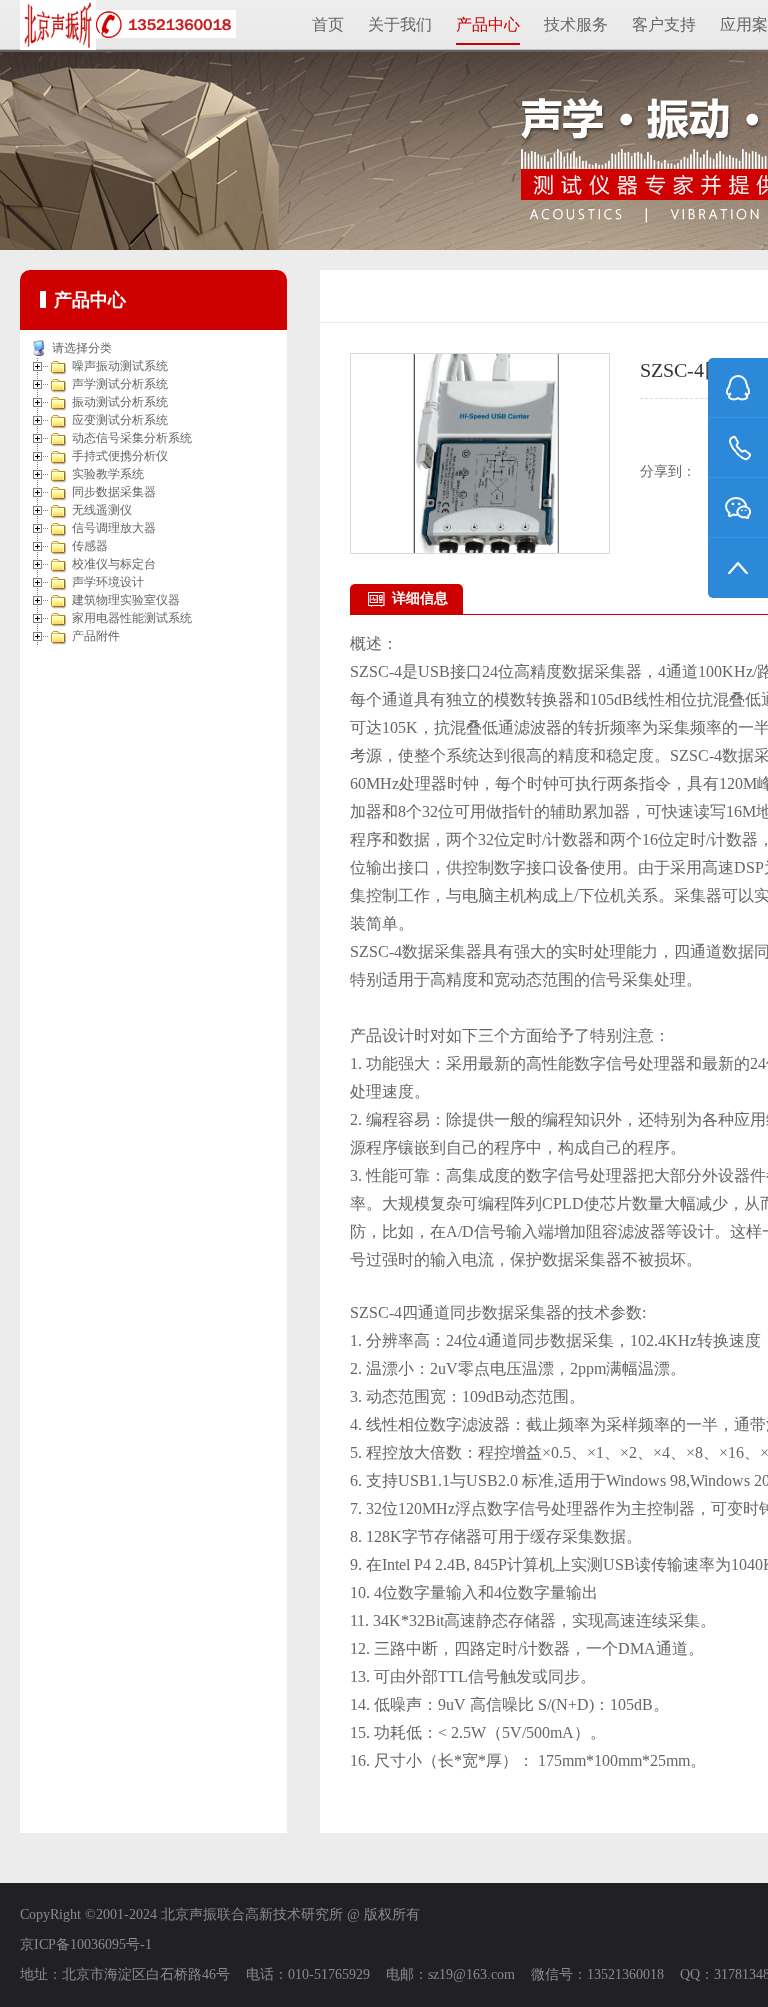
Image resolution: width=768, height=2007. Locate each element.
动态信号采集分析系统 (132, 438)
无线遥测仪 (102, 510)
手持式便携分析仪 (120, 456)
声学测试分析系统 (120, 384)
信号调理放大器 (114, 528)
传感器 (90, 546)
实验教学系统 (108, 474)
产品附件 (96, 636)
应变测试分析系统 (120, 420)
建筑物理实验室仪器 (126, 600)
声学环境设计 (108, 582)
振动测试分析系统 (120, 402)
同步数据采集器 (114, 492)
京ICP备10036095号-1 (86, 1944)
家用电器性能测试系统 (132, 618)
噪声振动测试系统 (120, 366)
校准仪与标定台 (114, 564)
